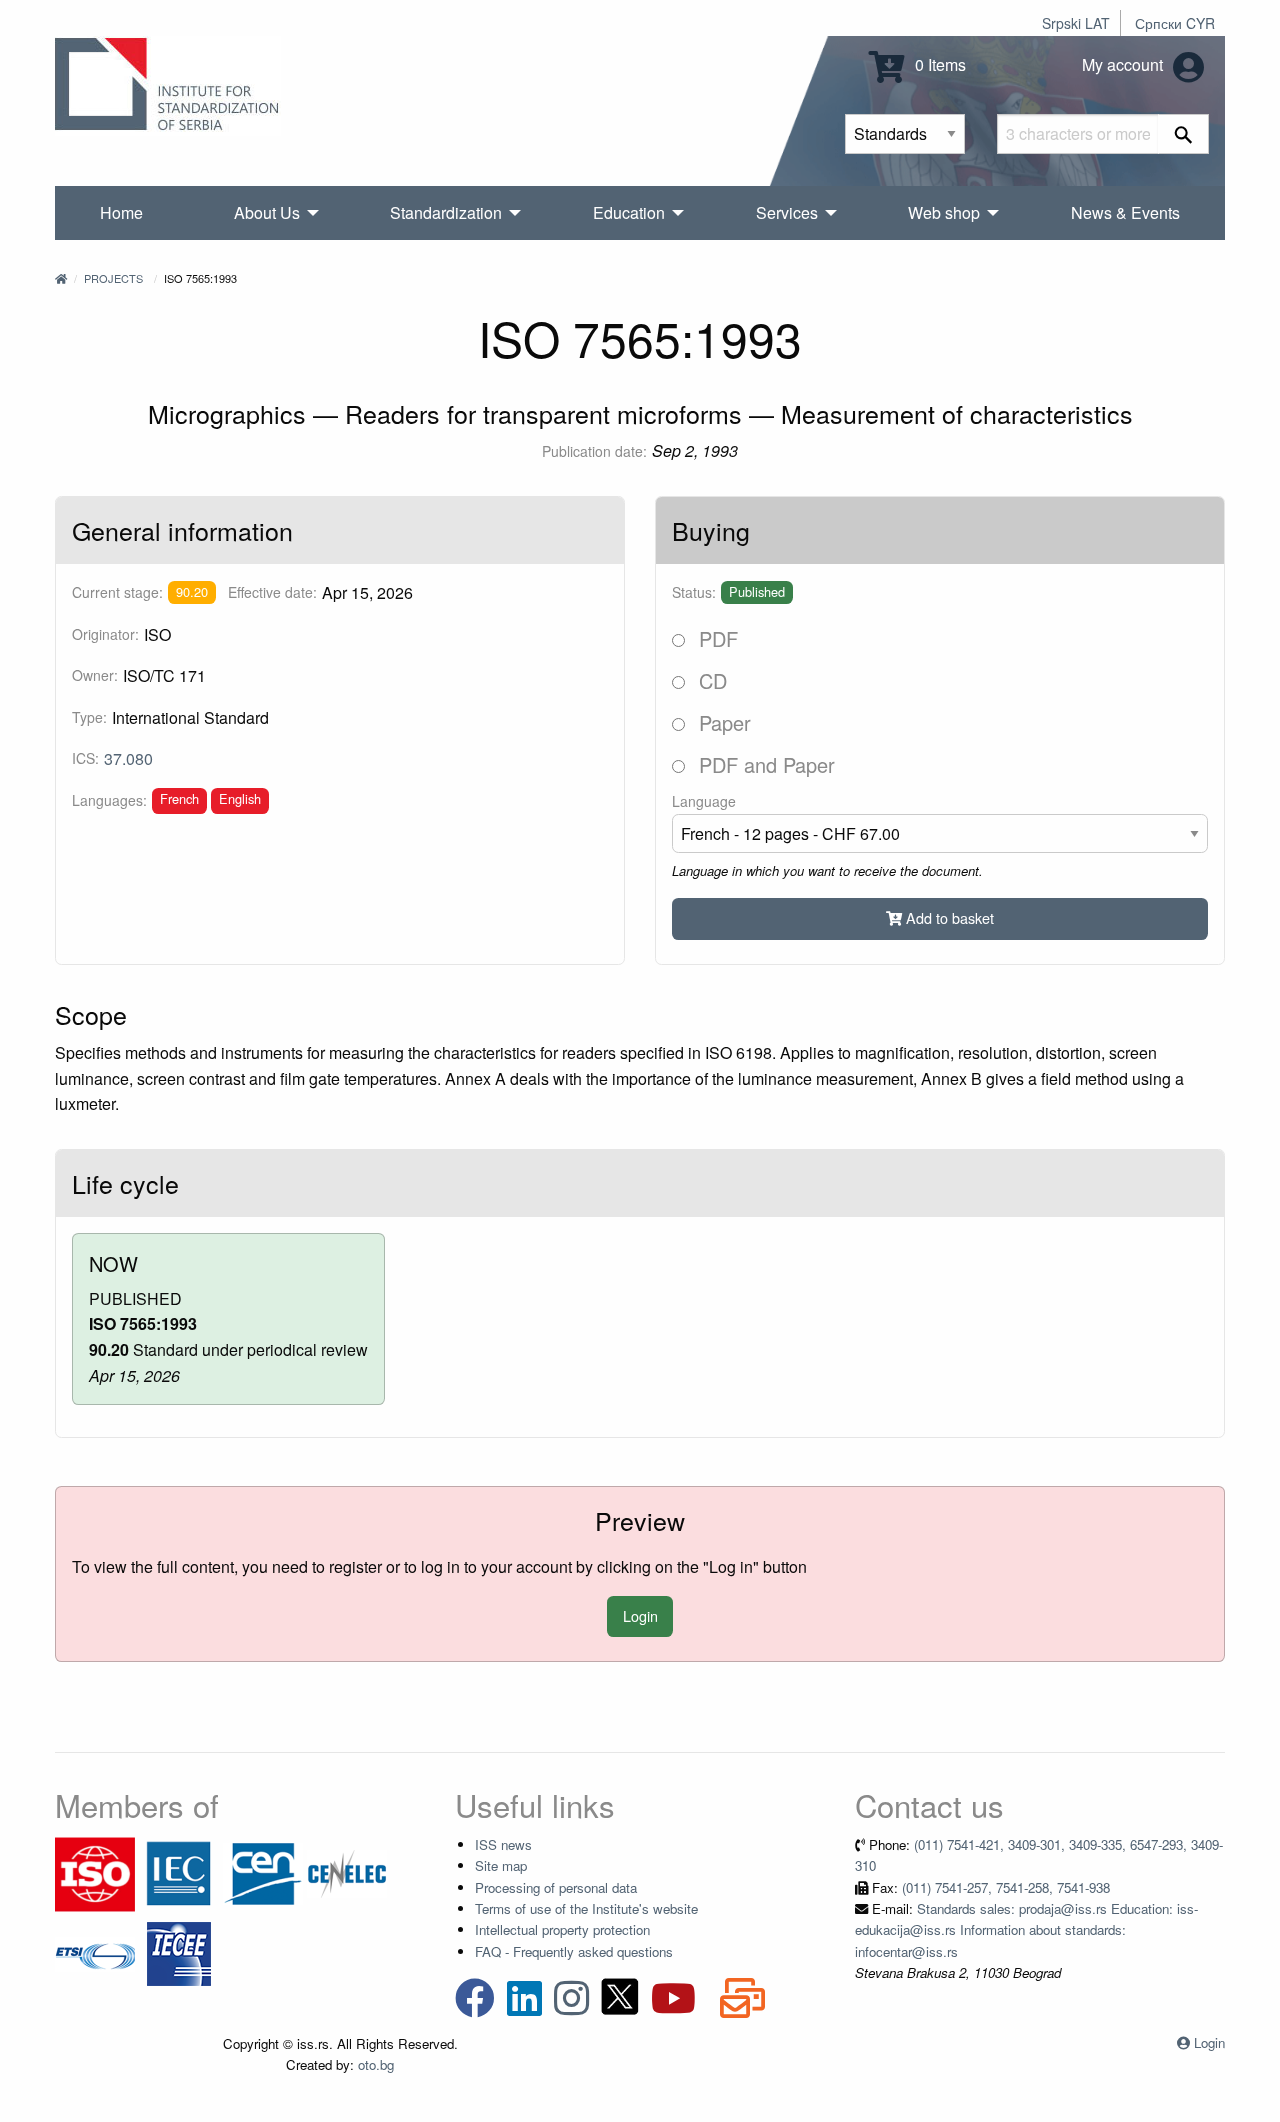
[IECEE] (179, 1952)
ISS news (503, 1844)
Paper (722, 722)
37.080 (128, 758)
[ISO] (95, 1872)
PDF (715, 638)
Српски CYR (1175, 23)
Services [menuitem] (787, 212)
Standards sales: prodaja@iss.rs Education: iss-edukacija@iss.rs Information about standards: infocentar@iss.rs (1026, 1930)
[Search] (1183, 134)
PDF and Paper (764, 764)
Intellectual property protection (562, 1929)
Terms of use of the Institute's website (586, 1908)
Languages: (109, 800)
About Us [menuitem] (267, 212)
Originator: (105, 634)
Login (640, 1615)
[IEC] (179, 1872)
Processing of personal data (556, 1887)
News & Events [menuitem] (1125, 212)
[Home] (61, 278)
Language (704, 801)
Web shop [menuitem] (944, 212)
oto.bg (376, 2064)
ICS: (85, 758)
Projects (113, 278)
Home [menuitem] (121, 212)
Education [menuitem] (629, 212)
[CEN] (263, 1872)
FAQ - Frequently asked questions (574, 1951)
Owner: (95, 675)
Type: (89, 717)
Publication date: (594, 451)
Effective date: (272, 592)
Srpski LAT (1076, 23)
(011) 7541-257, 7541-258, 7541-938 (1006, 1887)
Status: (694, 592)
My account (1124, 64)
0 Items (938, 64)
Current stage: (117, 592)
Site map (501, 1865)
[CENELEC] (347, 1872)
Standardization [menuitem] (446, 212)
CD (710, 680)
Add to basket (948, 917)
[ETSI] (95, 1952)
